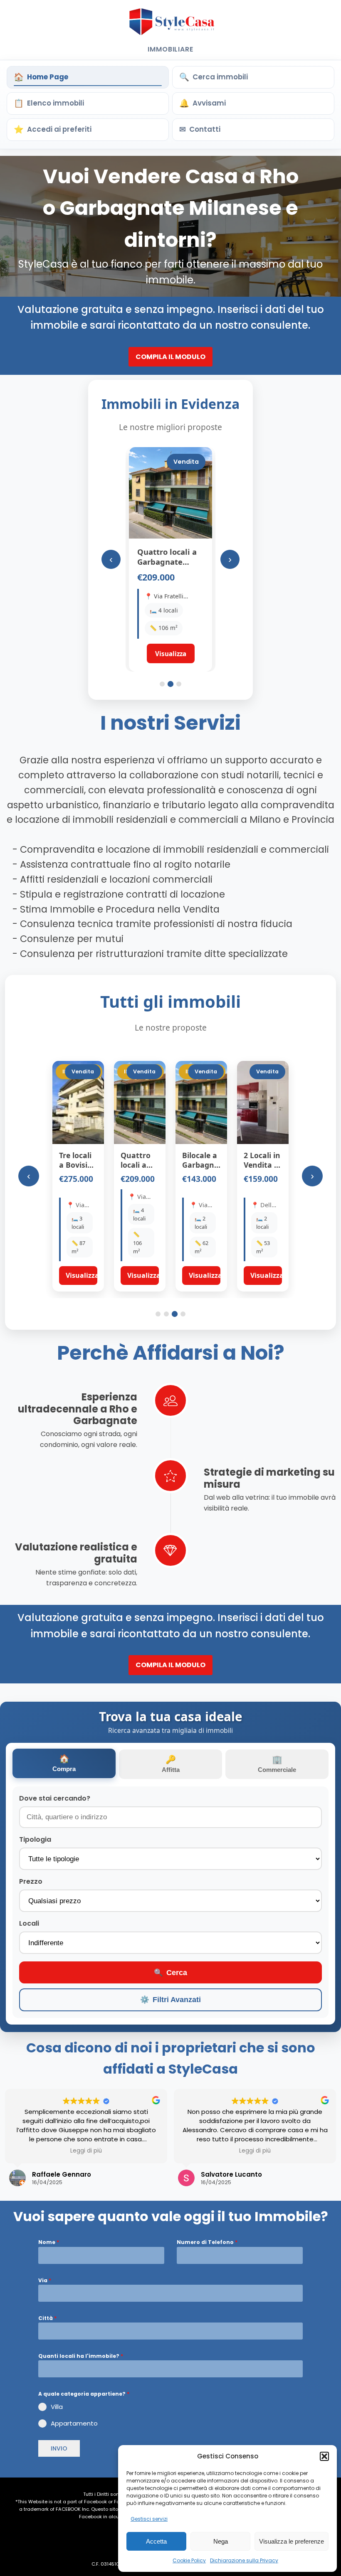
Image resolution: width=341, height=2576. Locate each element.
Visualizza (82, 1275)
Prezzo (31, 1881)
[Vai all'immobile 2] (170, 684)
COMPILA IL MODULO (170, 357)
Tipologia (35, 1839)
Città (47, 2318)
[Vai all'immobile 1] (162, 684)
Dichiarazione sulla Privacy (244, 2560)
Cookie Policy (189, 2560)
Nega (221, 2541)
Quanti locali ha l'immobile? (81, 2356)
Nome (49, 2242)
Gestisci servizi (149, 2519)
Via (45, 2280)
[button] (324, 2456)
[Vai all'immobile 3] (179, 684)
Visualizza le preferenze (292, 2541)
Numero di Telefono (207, 2242)
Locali (29, 1923)
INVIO (59, 2448)
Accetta (156, 2541)
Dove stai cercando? (55, 1798)
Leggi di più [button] (86, 2151)
